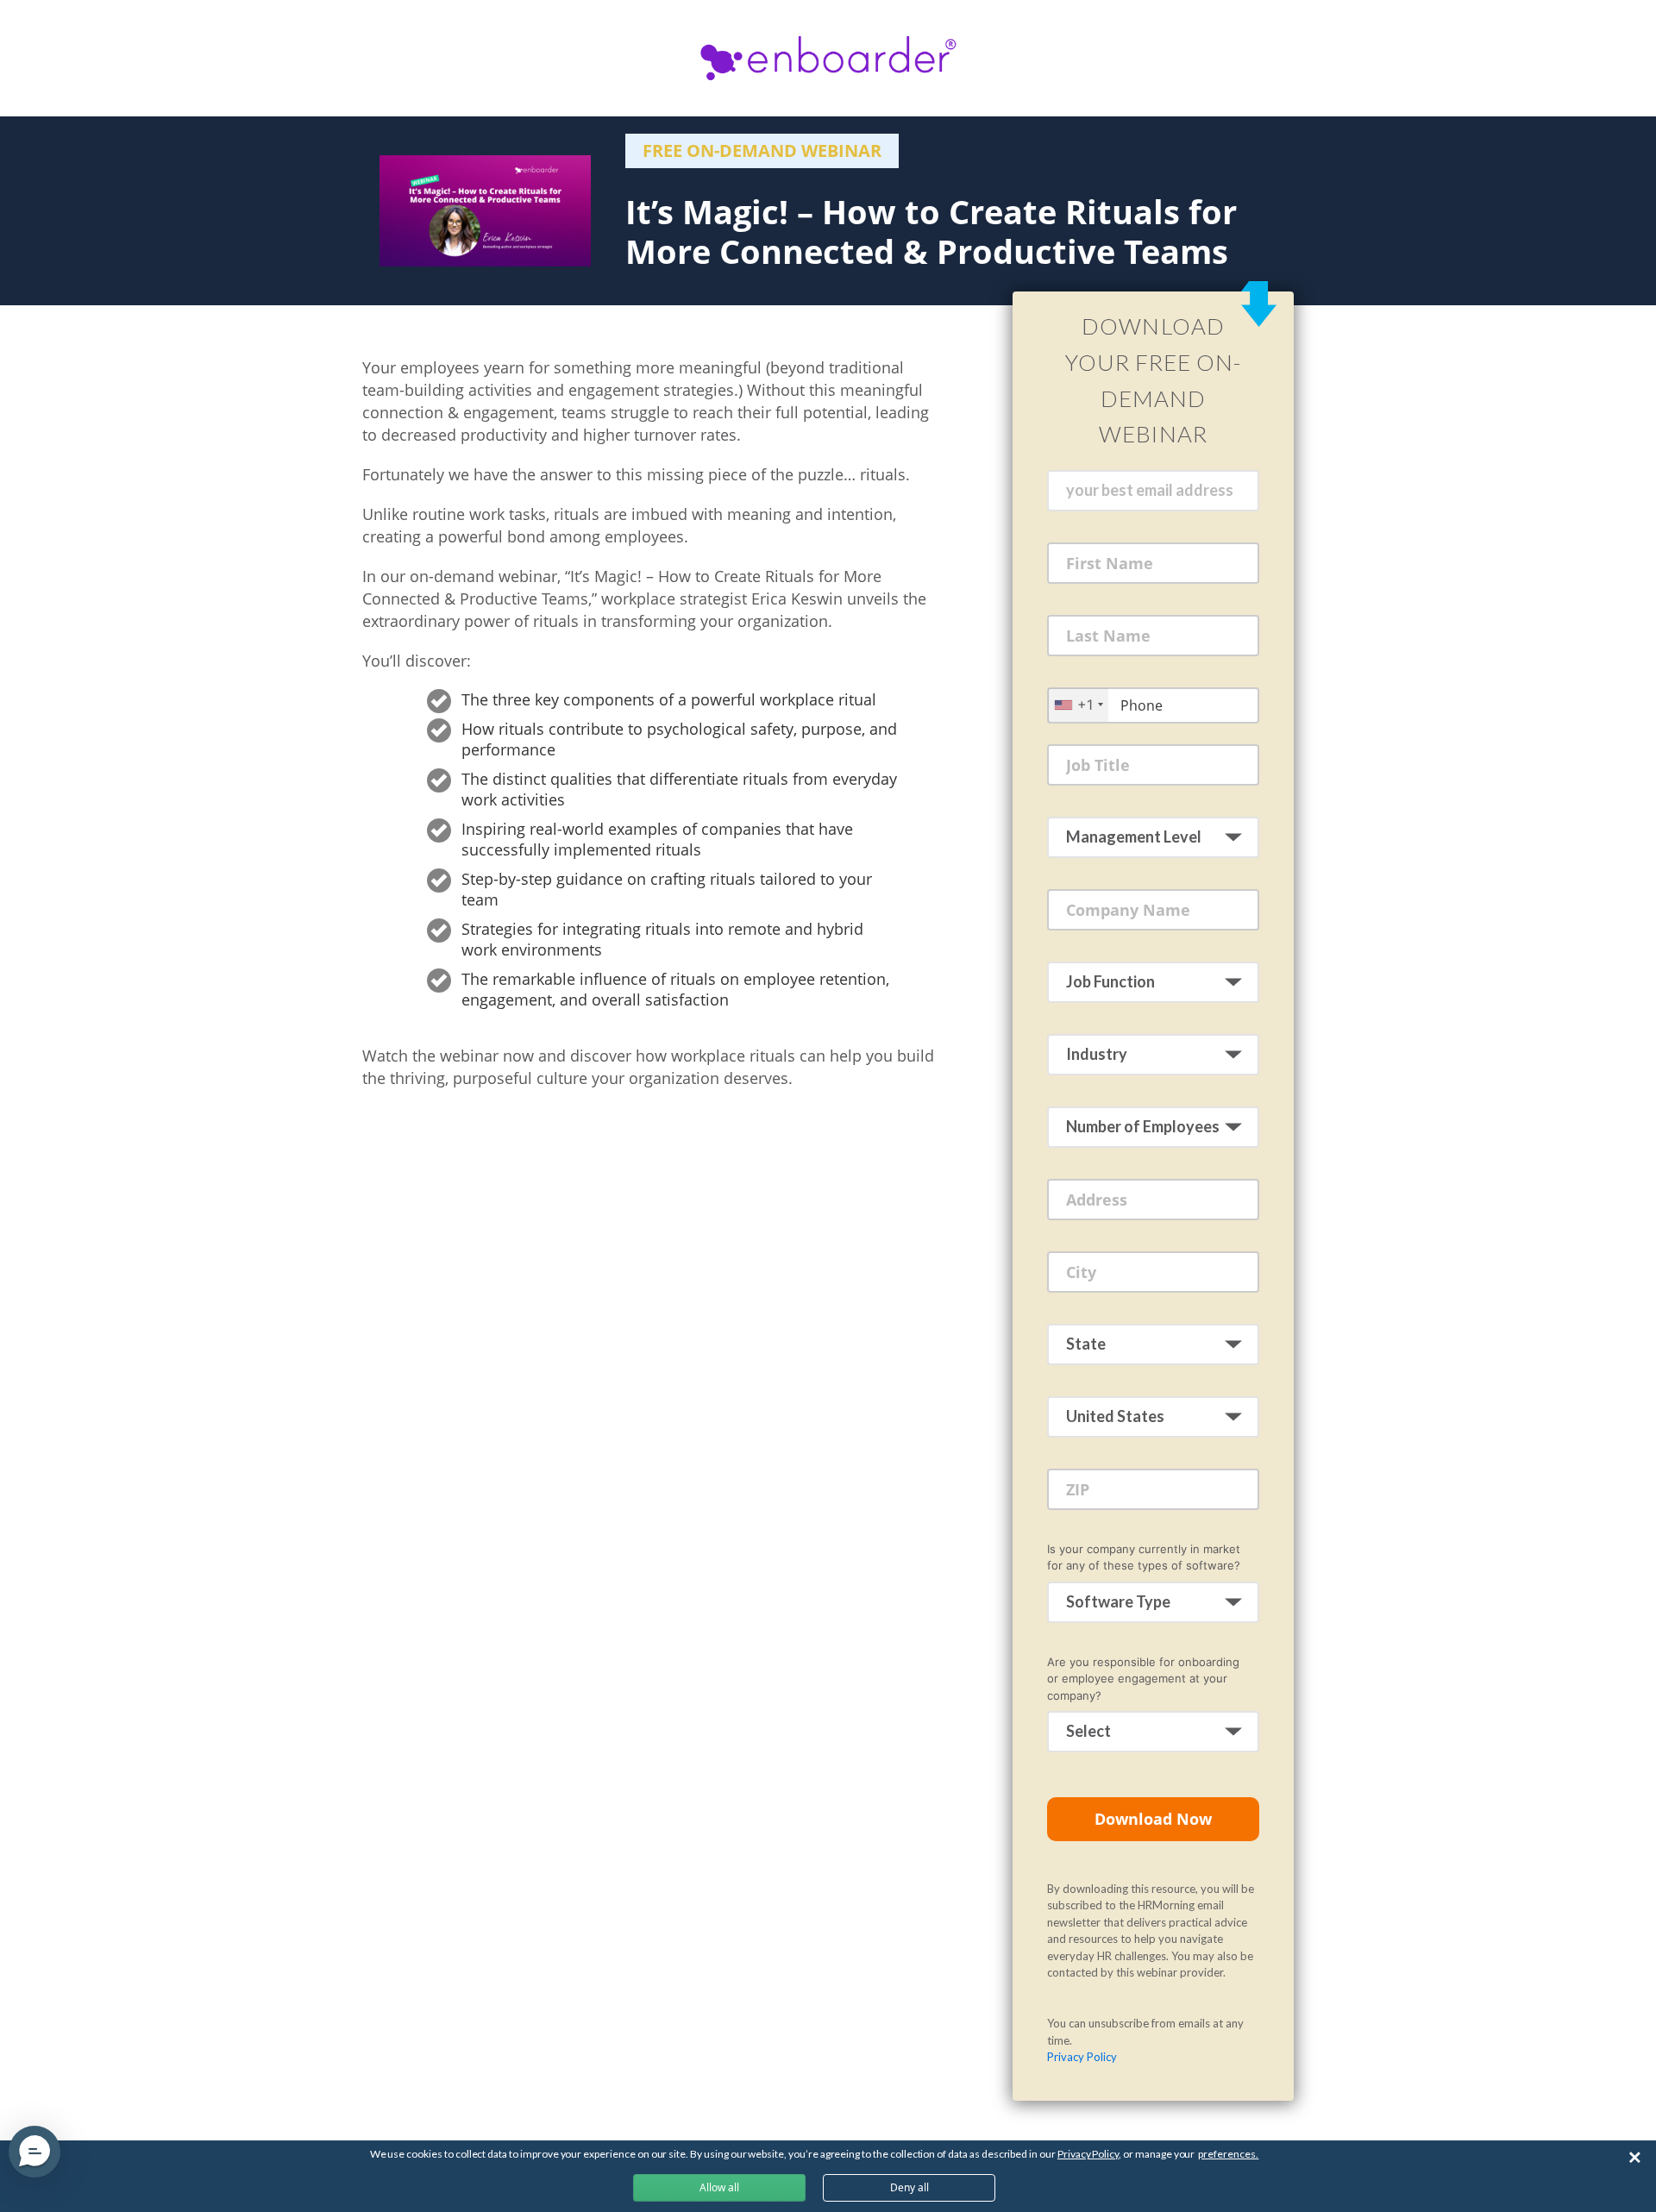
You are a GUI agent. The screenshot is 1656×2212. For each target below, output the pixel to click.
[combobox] (1078, 705)
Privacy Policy (1082, 2057)
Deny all (910, 2187)
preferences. (1228, 2154)
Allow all (719, 2187)
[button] (34, 2152)
